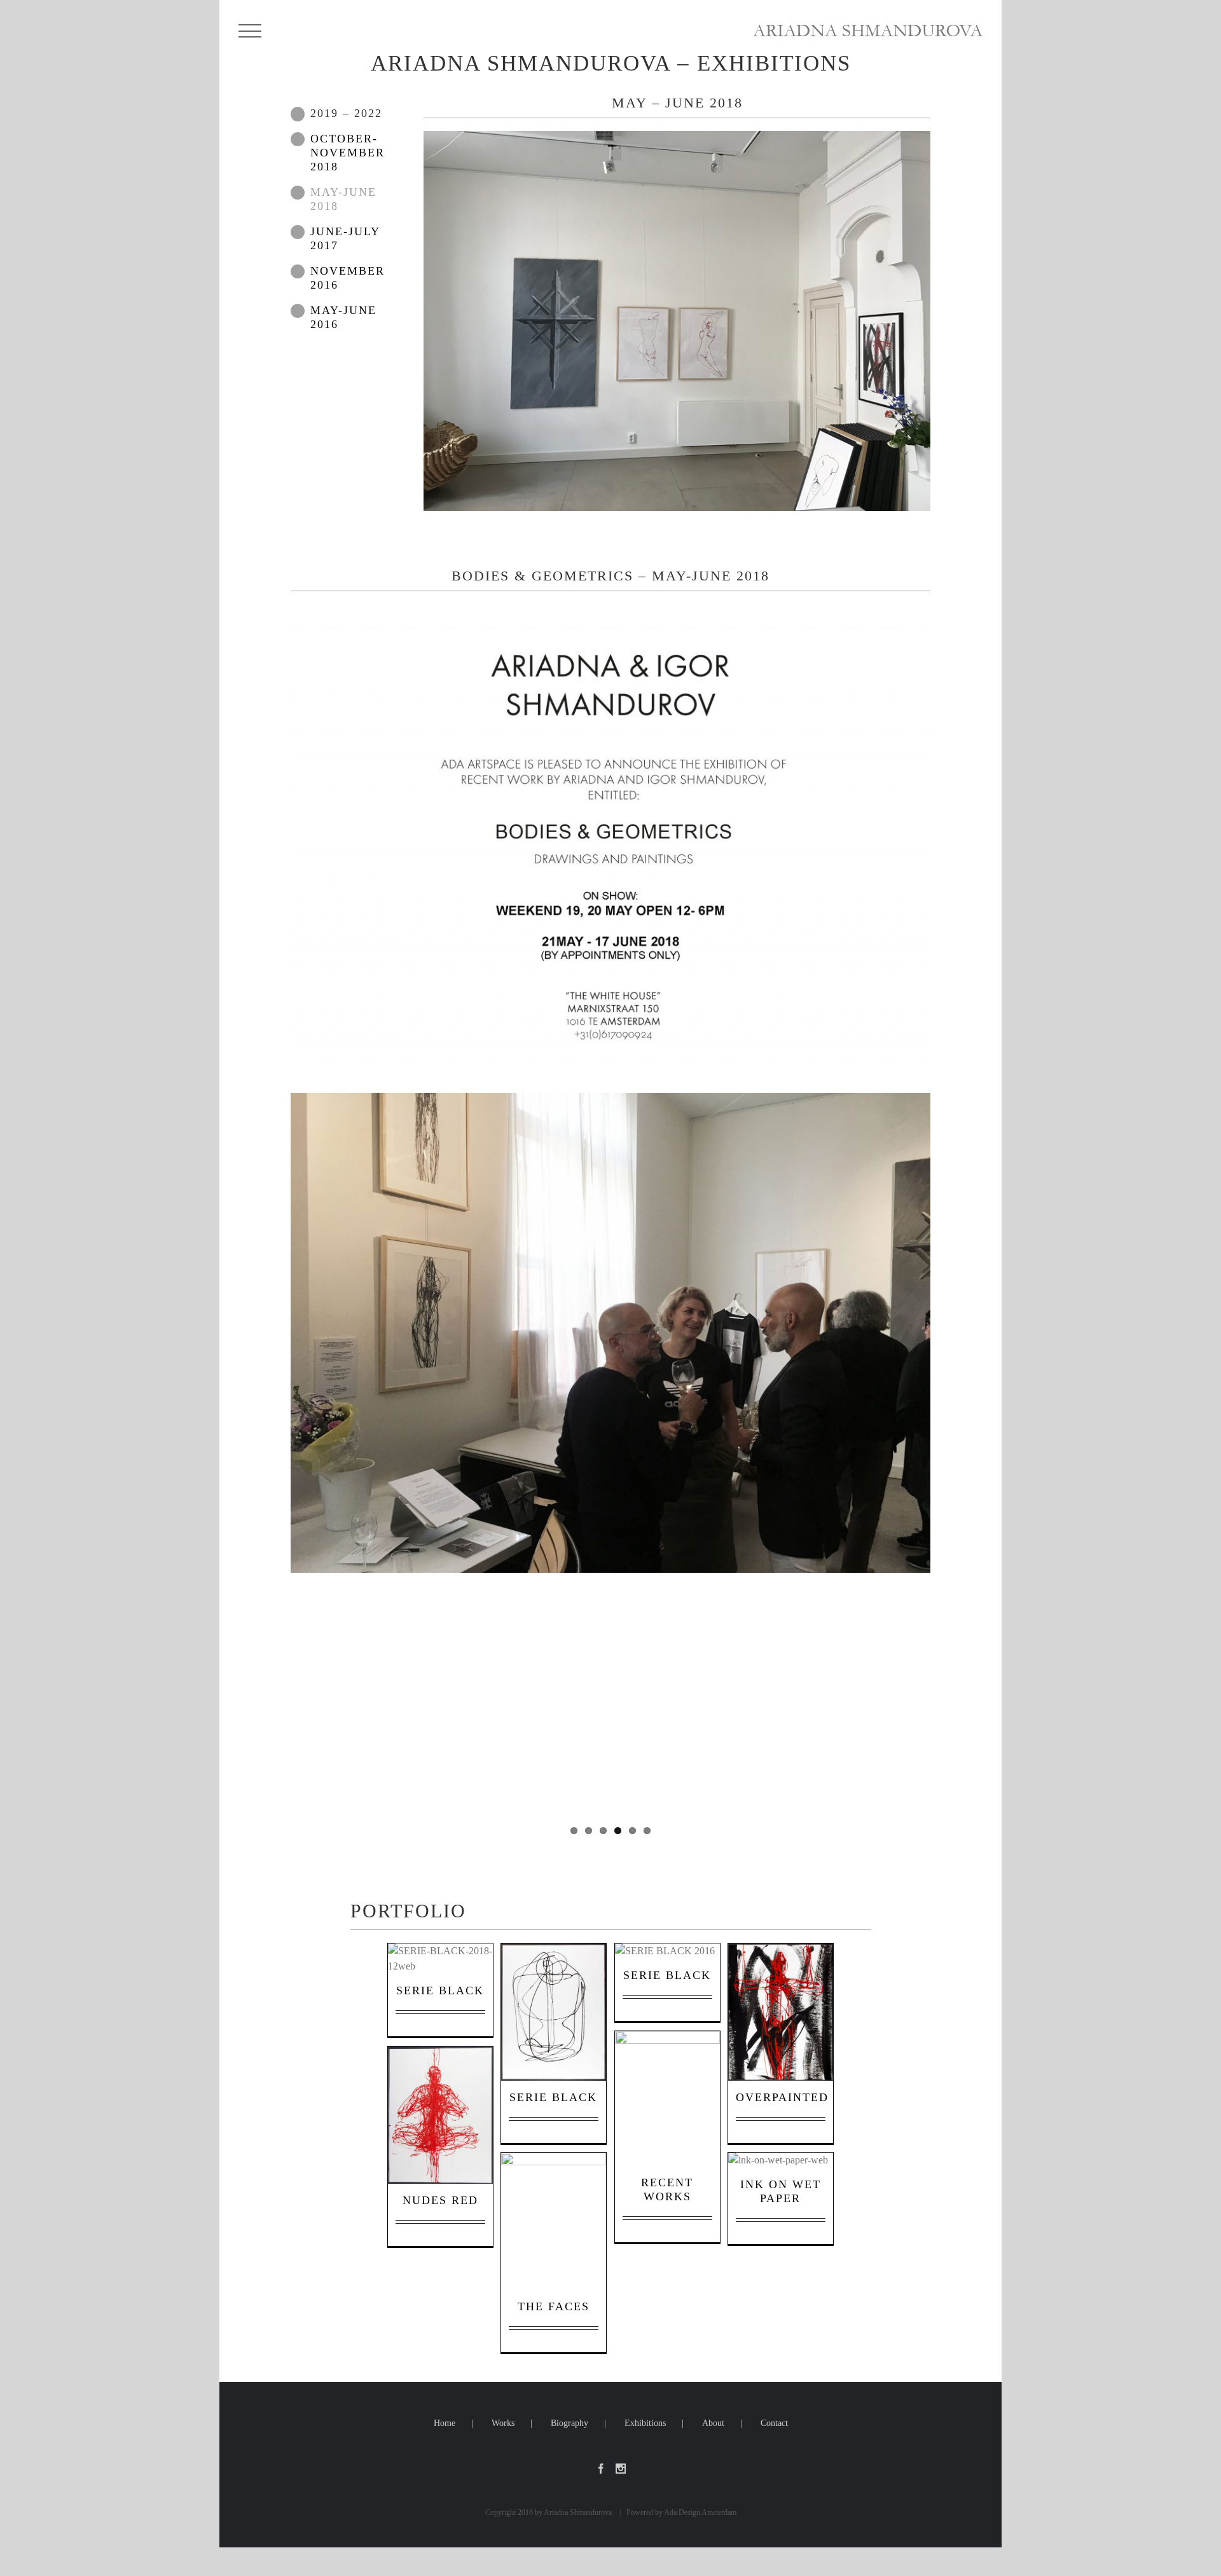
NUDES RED (442, 2116)
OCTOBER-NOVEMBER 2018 (348, 153)
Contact (774, 2423)
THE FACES (555, 2223)
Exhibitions (645, 2423)
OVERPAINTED (787, 2013)
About (713, 2423)
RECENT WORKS (668, 2100)
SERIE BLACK (442, 1970)
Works (503, 2423)
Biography (569, 2423)
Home (445, 2423)
